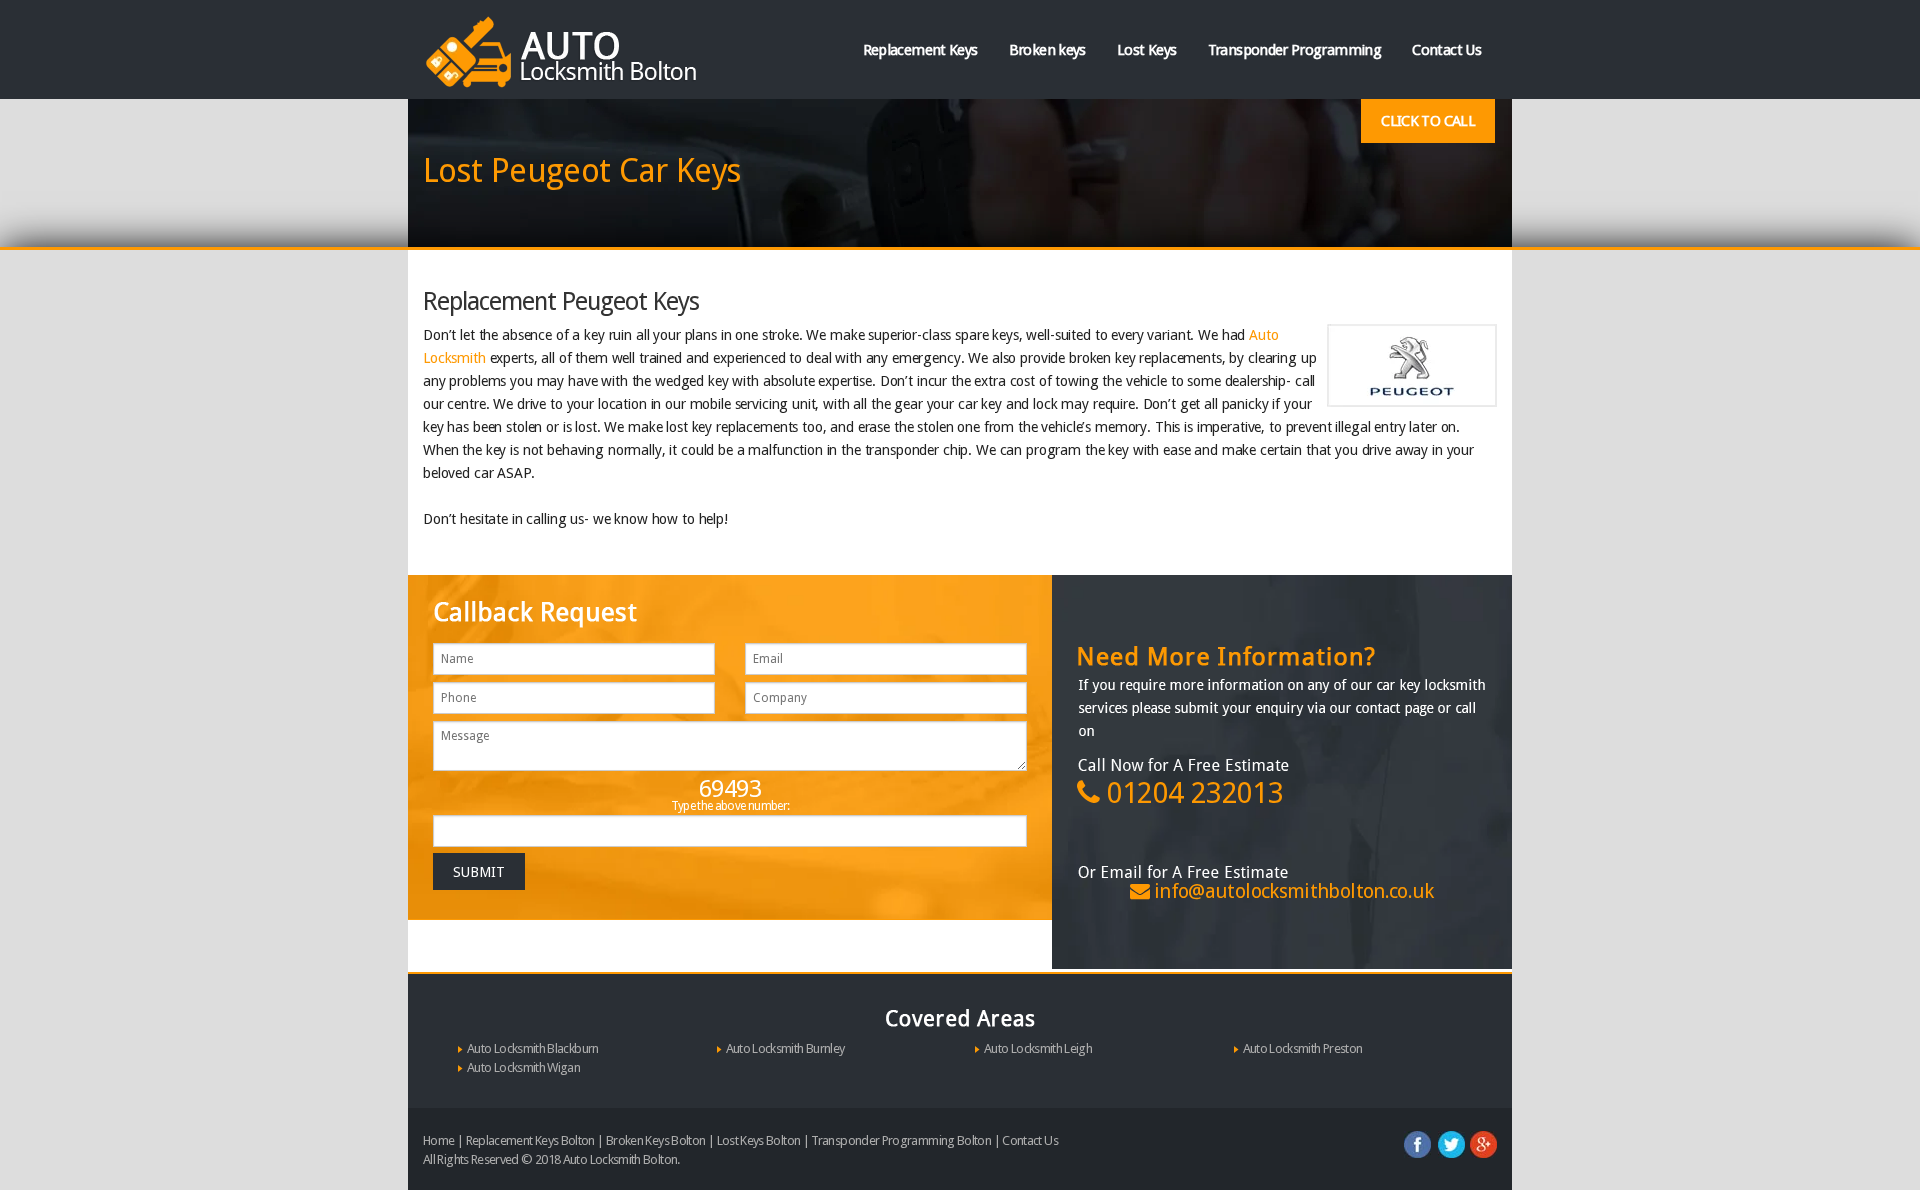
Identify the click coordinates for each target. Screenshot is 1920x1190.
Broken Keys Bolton (655, 1140)
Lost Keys (1146, 50)
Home (438, 1140)
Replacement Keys (920, 50)
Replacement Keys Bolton (530, 1140)
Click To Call (1428, 121)
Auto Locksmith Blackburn (533, 1048)
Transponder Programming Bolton (901, 1140)
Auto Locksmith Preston (1303, 1048)
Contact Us (1446, 50)
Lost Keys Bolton (759, 1140)
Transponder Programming (1294, 50)
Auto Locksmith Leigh (1038, 1048)
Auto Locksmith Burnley (785, 1048)
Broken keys (1047, 50)
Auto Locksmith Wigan (523, 1067)
